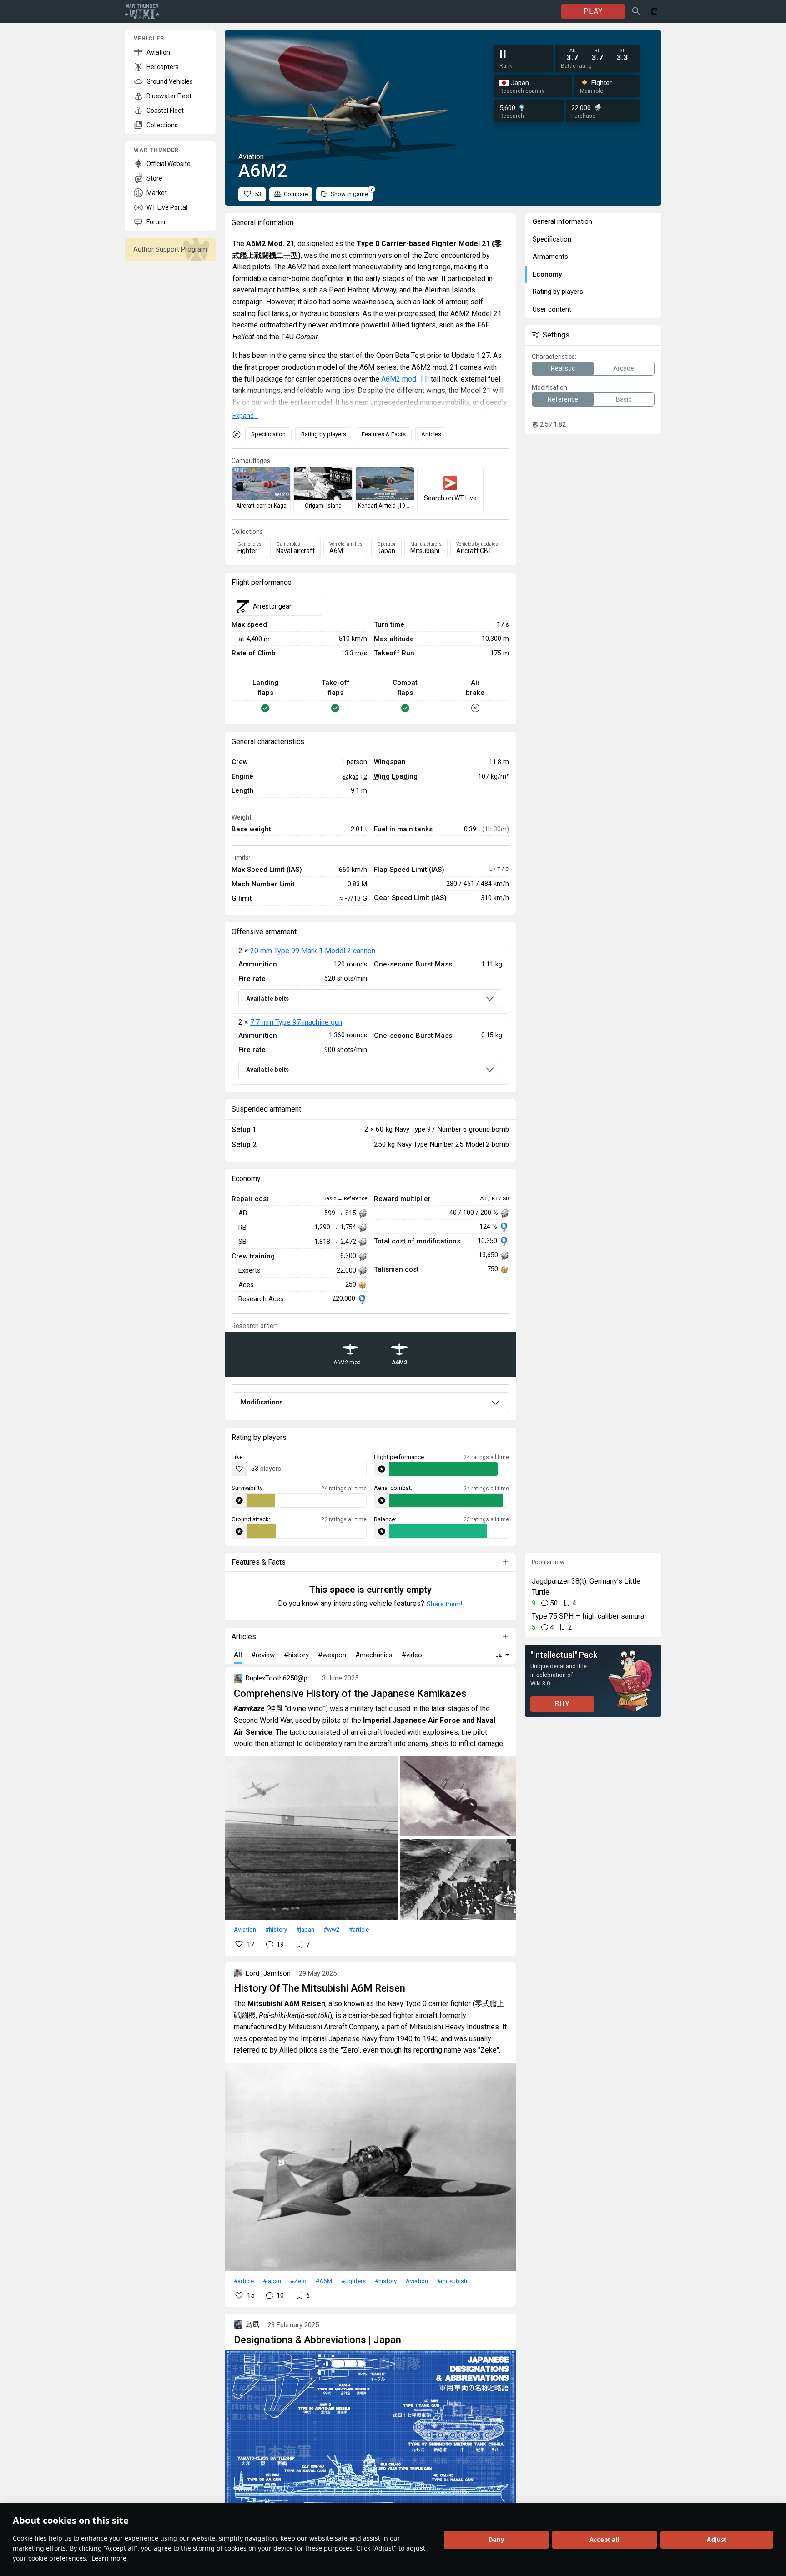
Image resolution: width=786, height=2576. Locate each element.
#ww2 (332, 1929)
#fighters (353, 2281)
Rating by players (324, 434)
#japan (305, 1929)
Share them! (444, 1604)
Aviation (245, 1929)
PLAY (593, 11)
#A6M (324, 2281)
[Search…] (636, 11)
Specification (268, 434)
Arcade (624, 368)
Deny (496, 2540)
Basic (624, 399)
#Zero (298, 2281)
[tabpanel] (370, 1017)
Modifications (262, 1402)
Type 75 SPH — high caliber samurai (589, 1616)
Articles (431, 434)
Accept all (605, 2540)
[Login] (655, 11)
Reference (563, 399)
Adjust (717, 2540)
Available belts (267, 999)
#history (276, 1929)
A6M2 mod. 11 (404, 379)
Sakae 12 (355, 776)
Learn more (109, 2558)
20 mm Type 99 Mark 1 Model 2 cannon (313, 951)
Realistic (563, 368)
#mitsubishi (453, 2281)
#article (359, 1929)
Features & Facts (384, 434)
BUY (562, 1704)
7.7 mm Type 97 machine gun (296, 1022)
